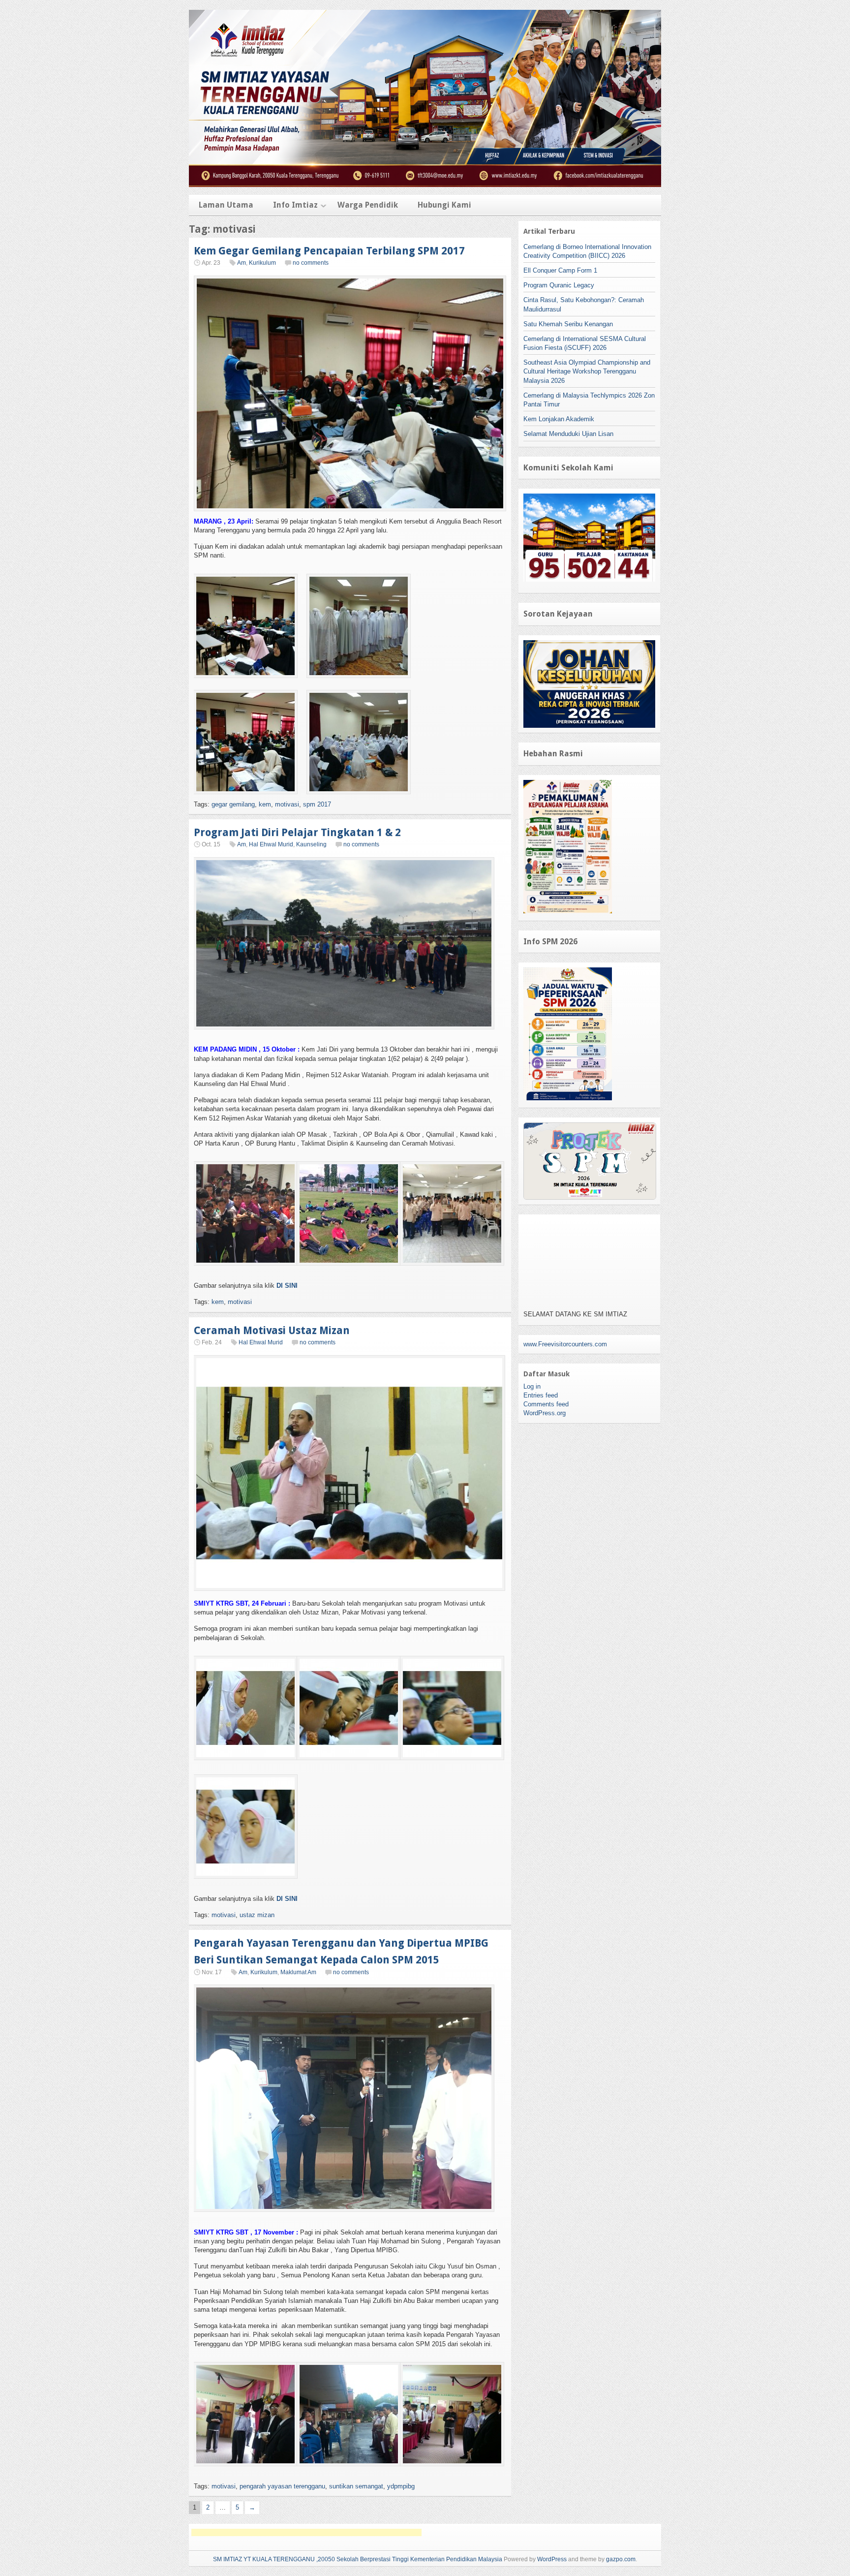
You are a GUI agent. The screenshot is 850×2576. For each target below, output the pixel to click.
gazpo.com (621, 2559)
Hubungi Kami (444, 205)
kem (265, 804)
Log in (532, 1386)
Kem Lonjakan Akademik (559, 419)
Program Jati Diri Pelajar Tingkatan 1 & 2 (297, 832)
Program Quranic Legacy (559, 285)
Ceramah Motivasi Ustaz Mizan (272, 1330)
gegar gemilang (233, 804)
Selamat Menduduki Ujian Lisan (568, 434)
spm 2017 (317, 804)
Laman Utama (226, 205)
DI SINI (287, 1286)
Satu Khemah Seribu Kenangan (568, 324)
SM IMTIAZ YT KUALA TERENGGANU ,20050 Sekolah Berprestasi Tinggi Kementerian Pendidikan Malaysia (358, 2559)
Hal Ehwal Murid (271, 844)
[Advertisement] (306, 2532)
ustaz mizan (257, 1915)
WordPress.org (545, 1413)
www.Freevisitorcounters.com (565, 1344)
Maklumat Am (298, 1972)
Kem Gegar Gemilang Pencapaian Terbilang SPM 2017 (329, 251)
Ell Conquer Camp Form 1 (560, 270)
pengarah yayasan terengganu (282, 2486)
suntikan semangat (356, 2486)
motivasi (287, 804)
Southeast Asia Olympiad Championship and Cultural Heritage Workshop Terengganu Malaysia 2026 (587, 371)
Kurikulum (262, 263)
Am (242, 263)
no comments (311, 263)
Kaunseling (311, 844)
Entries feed (541, 1395)
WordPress (552, 2559)
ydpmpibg (401, 2486)
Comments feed (546, 1404)
